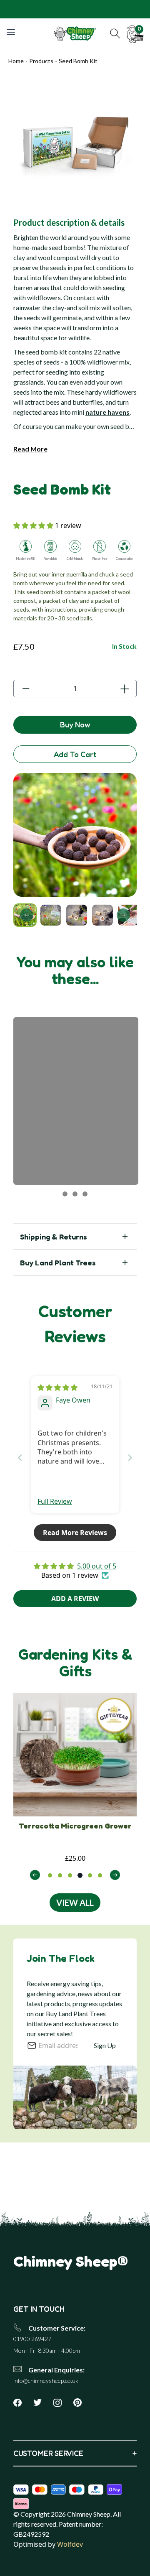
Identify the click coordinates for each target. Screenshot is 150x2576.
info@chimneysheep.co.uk (46, 2381)
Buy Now (75, 724)
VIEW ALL (75, 1903)
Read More (30, 449)
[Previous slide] (20, 1458)
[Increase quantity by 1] (124, 689)
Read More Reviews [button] (75, 1533)
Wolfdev (70, 2544)
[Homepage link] (75, 33)
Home (16, 61)
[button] (115, 33)
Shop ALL (130, 9)
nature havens (107, 412)
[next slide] (115, 1875)
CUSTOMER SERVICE (75, 2453)
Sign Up (105, 2045)
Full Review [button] (55, 1501)
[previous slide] (35, 1875)
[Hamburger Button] (12, 32)
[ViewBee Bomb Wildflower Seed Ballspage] (75, 1755)
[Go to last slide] (27, 915)
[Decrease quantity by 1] (26, 689)
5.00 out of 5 (97, 1566)
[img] (57, 1387)
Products (41, 61)
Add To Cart (75, 754)
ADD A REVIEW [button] (75, 1599)
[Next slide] (123, 915)
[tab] (50, 1875)
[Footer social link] (21, 2403)
